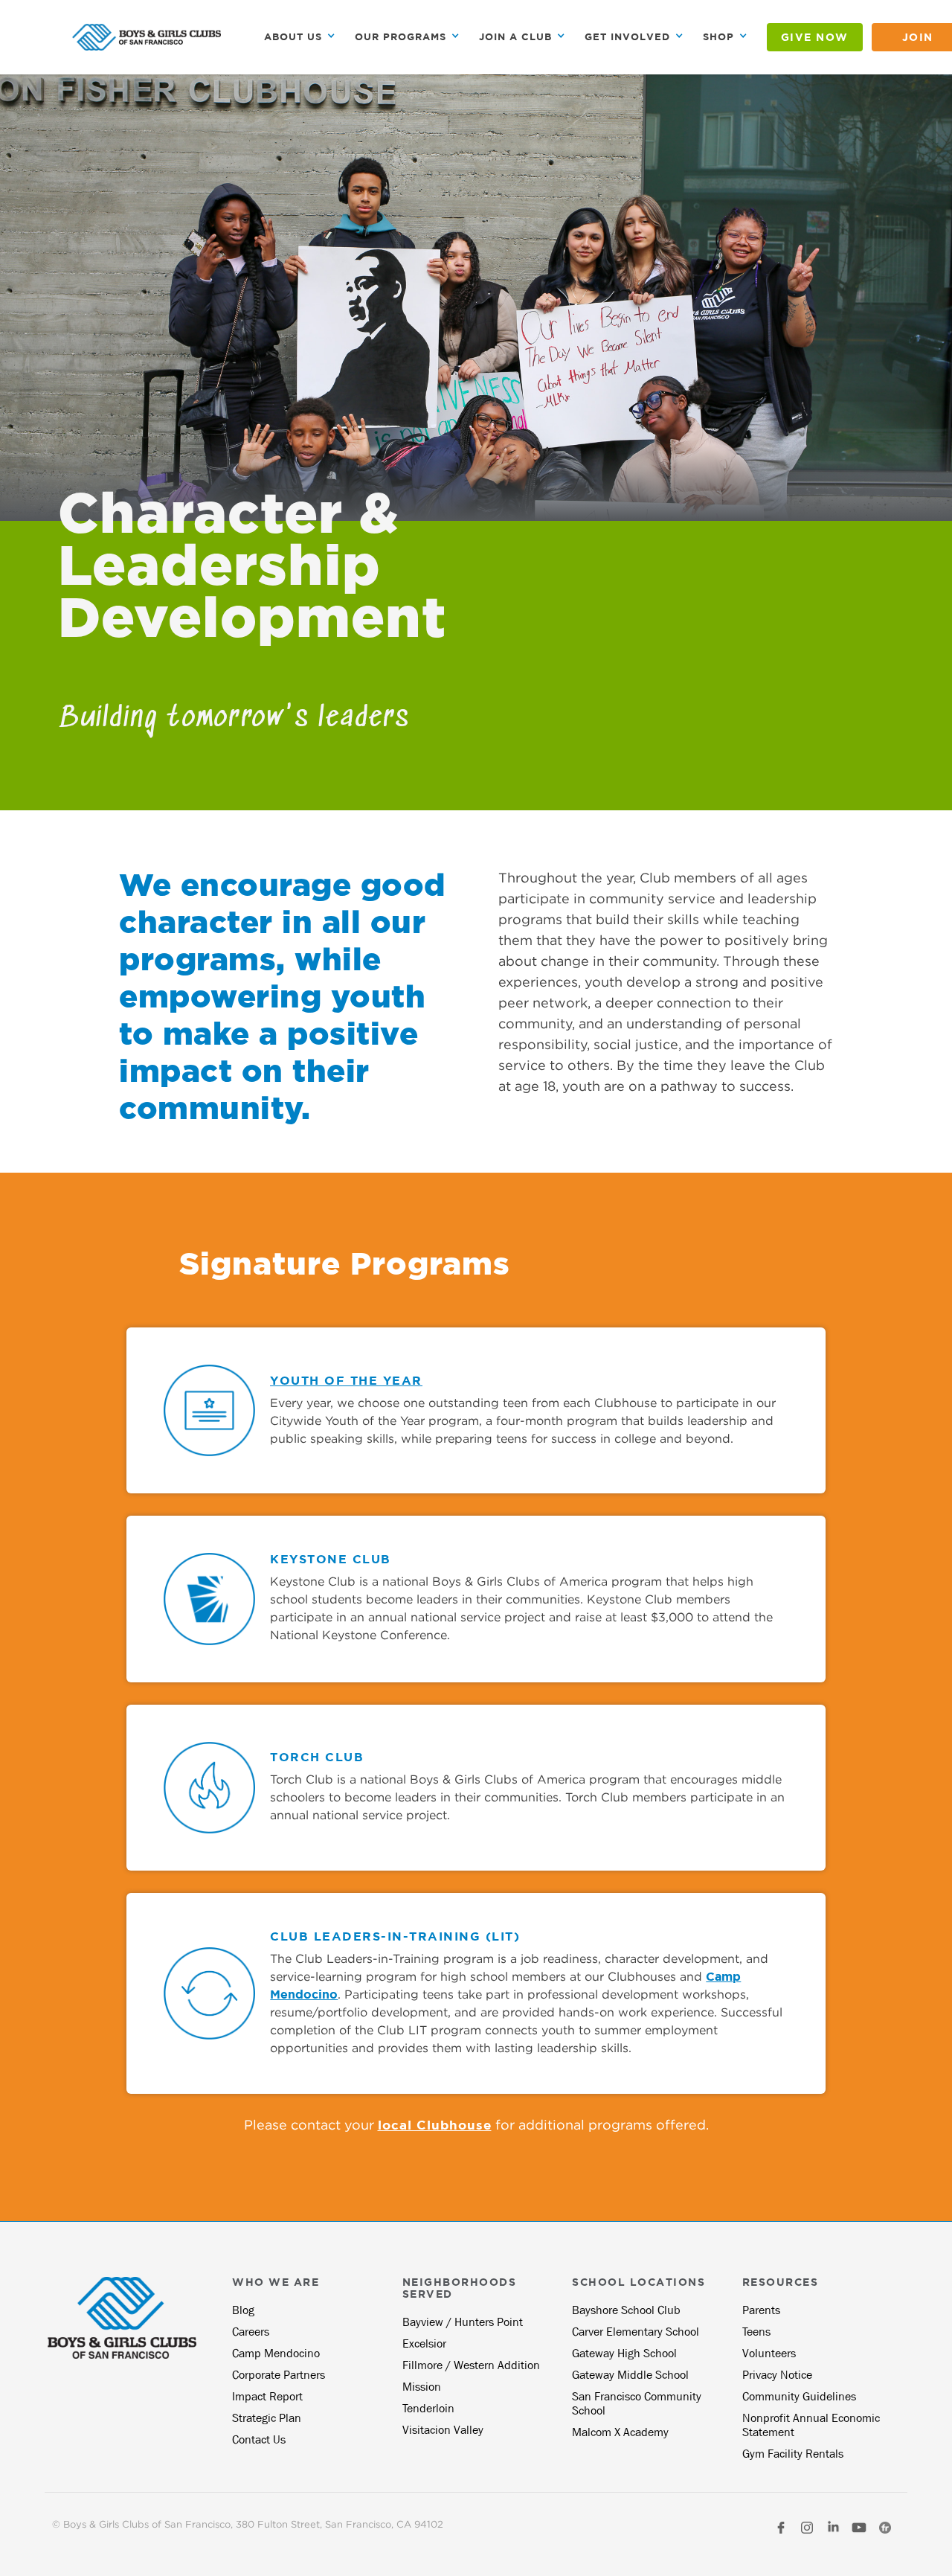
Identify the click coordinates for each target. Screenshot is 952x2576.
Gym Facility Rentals (793, 2454)
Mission (422, 2387)
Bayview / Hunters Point (463, 2322)
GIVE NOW (815, 37)
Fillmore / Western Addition (471, 2365)
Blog (243, 2310)
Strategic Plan (267, 2418)
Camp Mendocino (276, 2353)
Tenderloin (428, 2408)
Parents (761, 2310)
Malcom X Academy (620, 2432)
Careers (251, 2332)
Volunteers (769, 2353)
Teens (756, 2332)
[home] (147, 37)
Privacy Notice (777, 2375)
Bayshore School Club (626, 2310)
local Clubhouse (435, 2125)
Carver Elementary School (636, 2332)
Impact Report (267, 2396)
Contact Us (259, 2439)
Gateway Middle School (630, 2375)
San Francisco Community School (637, 2403)
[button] (300, 37)
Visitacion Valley (443, 2430)
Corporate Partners (279, 2375)
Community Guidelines (799, 2396)
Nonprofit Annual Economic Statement (811, 2425)
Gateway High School (624, 2353)
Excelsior (424, 2343)
